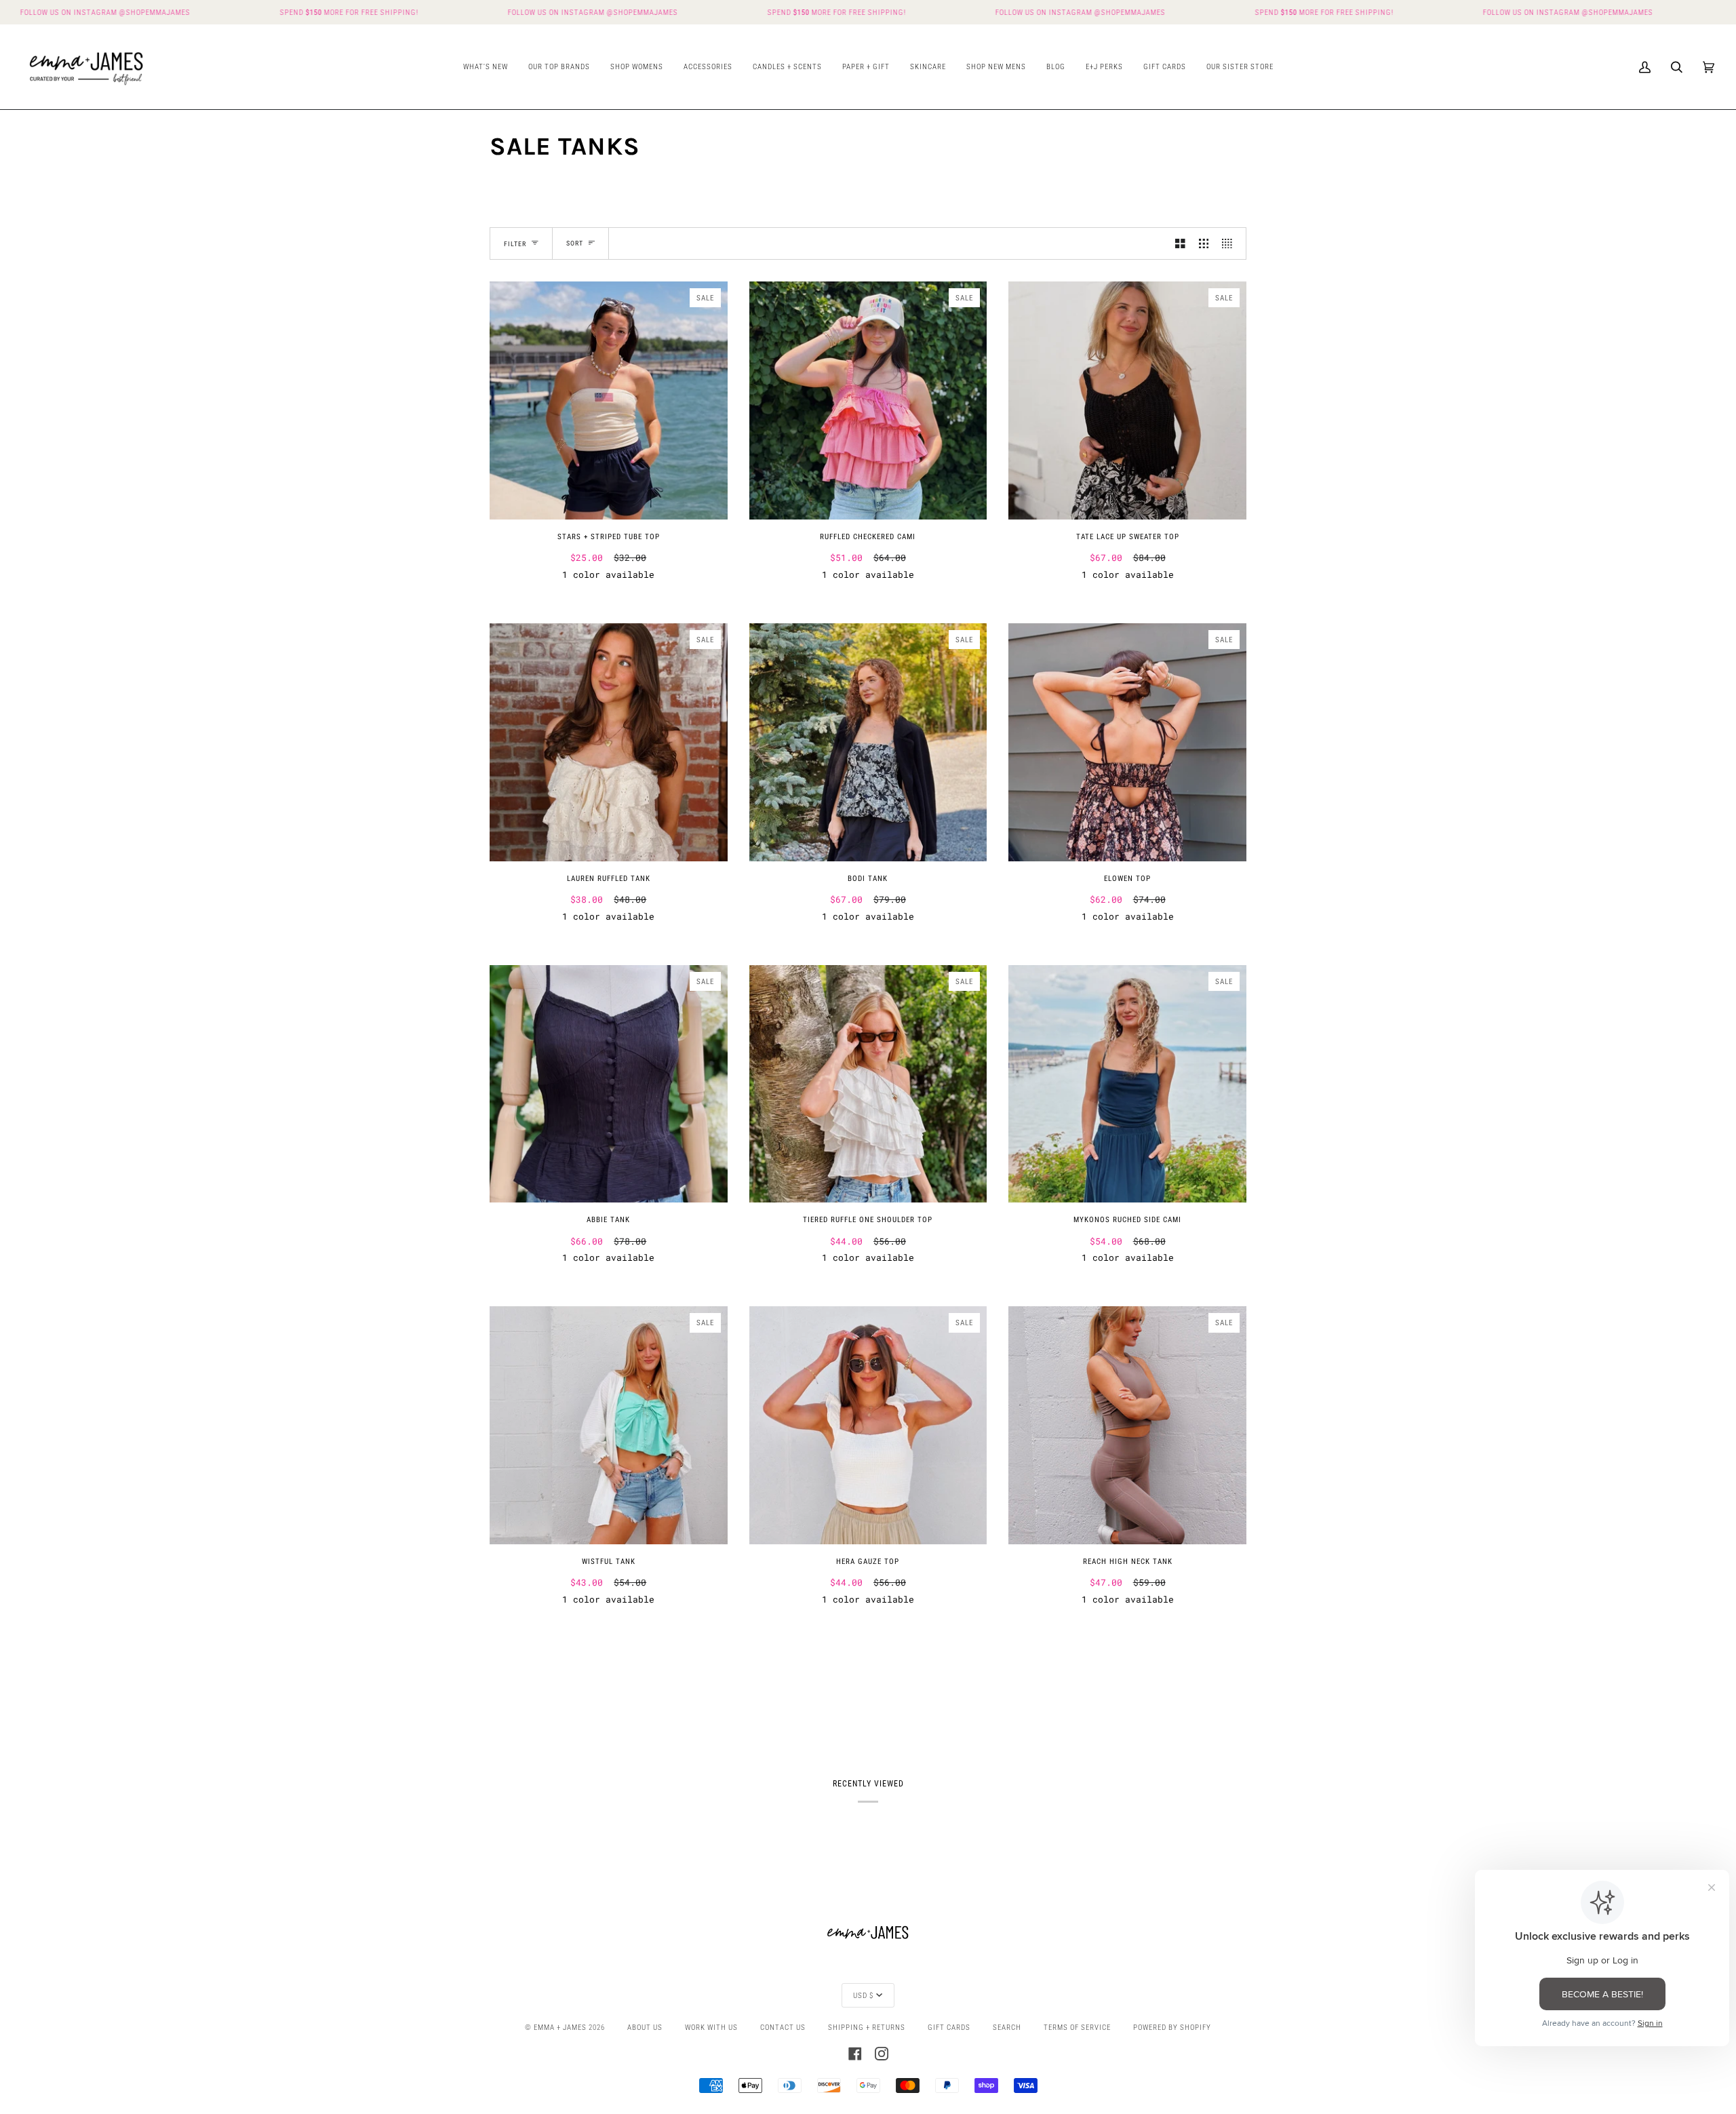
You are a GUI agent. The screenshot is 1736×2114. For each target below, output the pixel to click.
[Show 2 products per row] (1180, 243)
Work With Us (711, 2027)
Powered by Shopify (1172, 2027)
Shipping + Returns (867, 2027)
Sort (575, 243)
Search (1007, 2027)
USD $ (863, 1995)
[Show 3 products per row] (1204, 243)
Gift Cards (949, 2027)
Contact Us (783, 2027)
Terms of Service (1077, 2027)
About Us (645, 2027)
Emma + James (560, 2027)
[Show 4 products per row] (1230, 243)
